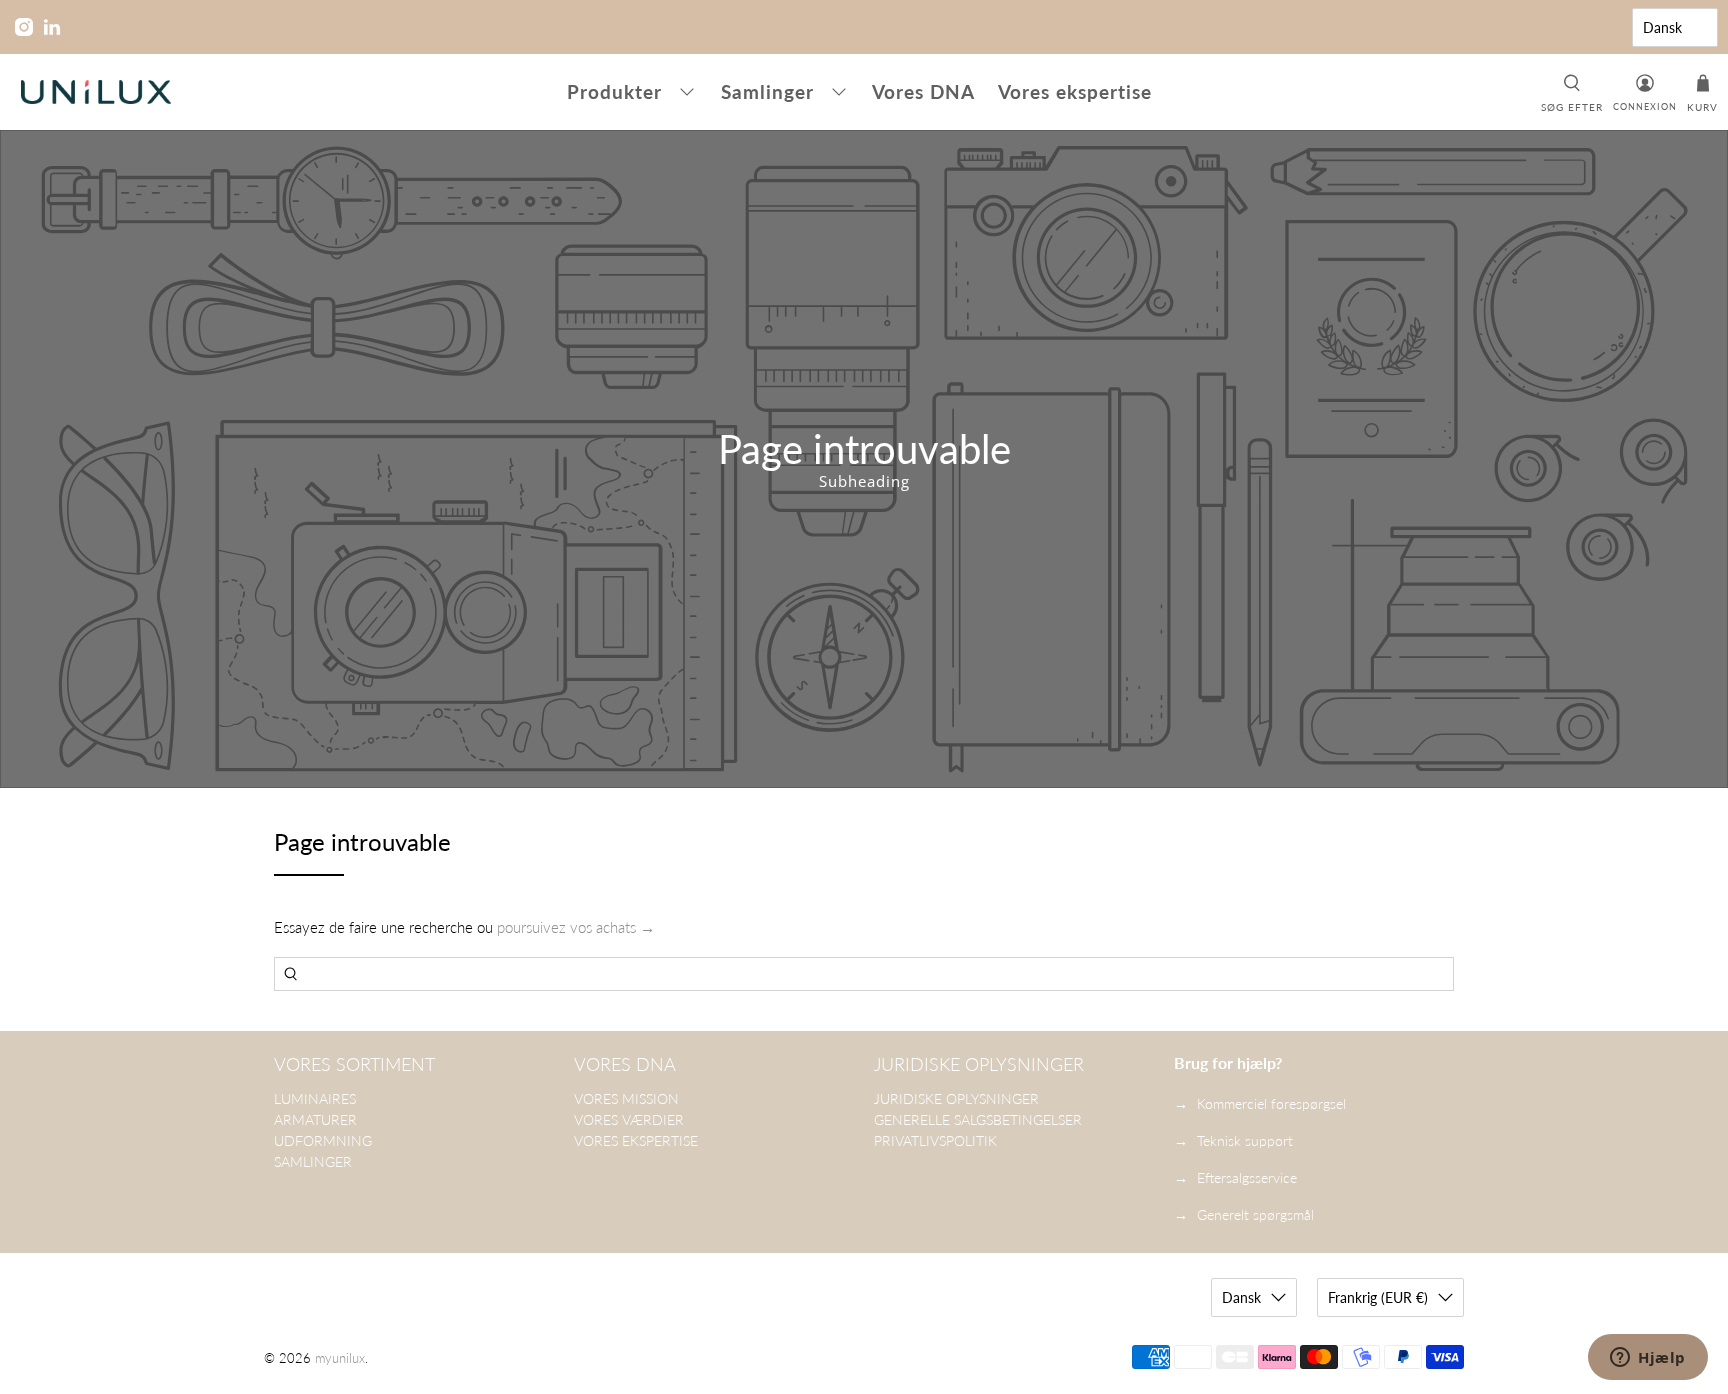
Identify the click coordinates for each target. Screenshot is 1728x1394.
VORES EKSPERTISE (636, 1140)
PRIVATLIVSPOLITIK (935, 1140)
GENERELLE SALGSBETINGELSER (978, 1119)
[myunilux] (96, 92)
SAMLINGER (313, 1161)
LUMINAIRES (315, 1098)
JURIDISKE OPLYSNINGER (956, 1098)
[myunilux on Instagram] (24, 27)
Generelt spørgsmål (1255, 1214)
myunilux (340, 1358)
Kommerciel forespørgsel (1271, 1103)
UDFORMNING (323, 1140)
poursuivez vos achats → (576, 927)
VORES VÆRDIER (629, 1119)
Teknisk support (1245, 1140)
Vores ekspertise (1075, 91)
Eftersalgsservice (1247, 1177)
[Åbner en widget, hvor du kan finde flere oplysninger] (1648, 1359)
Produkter (614, 91)
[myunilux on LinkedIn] (52, 27)
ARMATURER (315, 1119)
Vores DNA (923, 91)
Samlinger (767, 91)
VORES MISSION (626, 1098)
